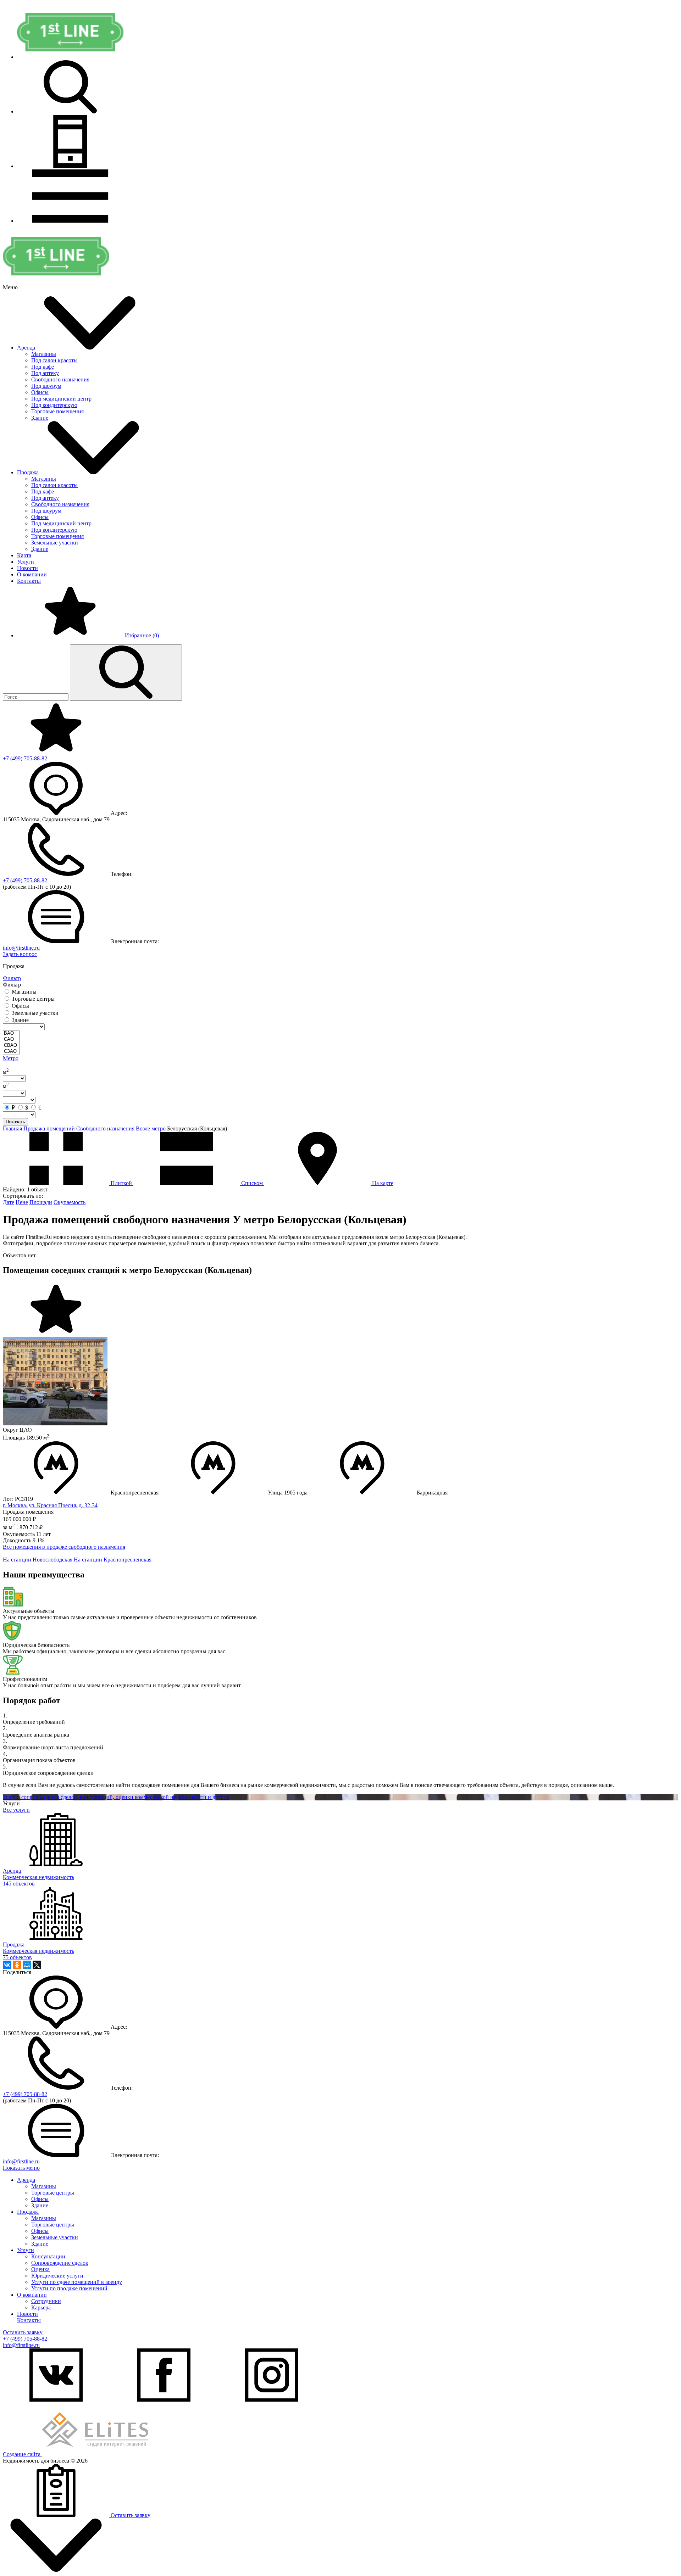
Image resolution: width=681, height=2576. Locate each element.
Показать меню (21, 2168)
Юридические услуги (57, 2276)
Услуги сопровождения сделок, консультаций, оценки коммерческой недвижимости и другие (116, 1797)
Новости (27, 568)
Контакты (29, 581)
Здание (40, 418)
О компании (32, 574)
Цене (22, 1202)
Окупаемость (70, 1202)
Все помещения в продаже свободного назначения (64, 1547)
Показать (15, 1122)
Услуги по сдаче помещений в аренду (77, 2282)
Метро (11, 1058)
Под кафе (43, 367)
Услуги (26, 562)
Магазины (44, 354)
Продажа (28, 472)
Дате (9, 1202)
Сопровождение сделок (60, 2263)
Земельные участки (55, 543)
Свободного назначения (60, 379)
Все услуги (16, 1810)
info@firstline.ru (21, 948)
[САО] (11, 1040)
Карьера (41, 2307)
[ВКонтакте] (7, 1965)
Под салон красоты (54, 360)
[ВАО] (11, 1033)
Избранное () (141, 635)
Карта (24, 555)
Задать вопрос (20, 954)
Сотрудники (46, 2301)
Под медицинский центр (61, 399)
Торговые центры (53, 2193)
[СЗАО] (11, 1052)
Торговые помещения (57, 411)
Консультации (48, 2256)
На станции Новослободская (38, 1560)
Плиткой (121, 1183)
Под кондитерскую (54, 405)
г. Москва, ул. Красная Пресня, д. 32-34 (50, 1505)
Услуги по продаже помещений (69, 2288)
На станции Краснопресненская (113, 1560)
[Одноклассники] (17, 1965)
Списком (252, 1183)
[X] (37, 1965)
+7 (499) (25, 758)
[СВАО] (11, 1046)
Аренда (26, 348)
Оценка (40, 2269)
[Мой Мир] (27, 1965)
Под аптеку (45, 373)
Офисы (40, 392)
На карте (382, 1183)
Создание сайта (22, 2454)
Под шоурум (46, 386)
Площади (41, 1202)
